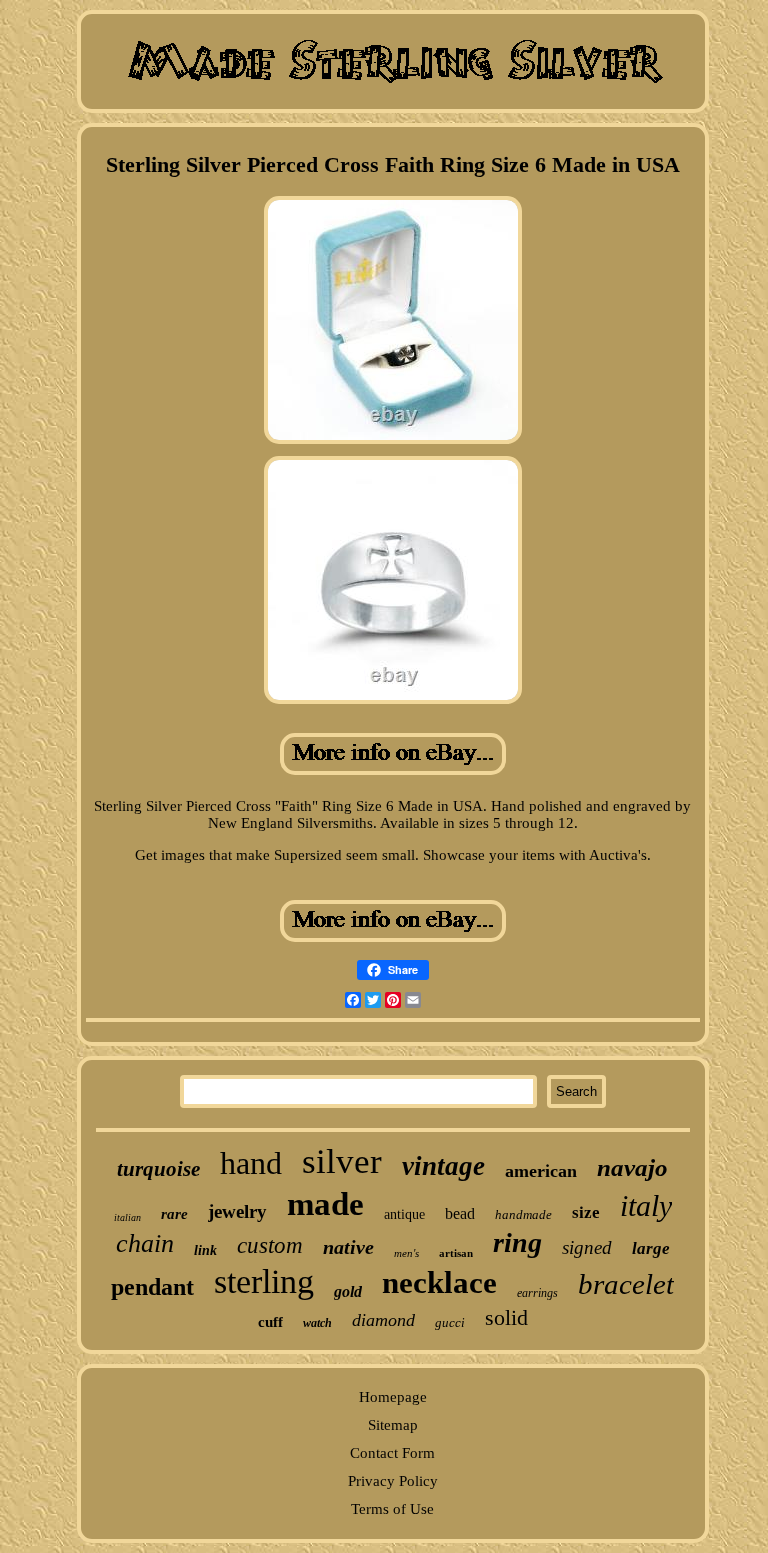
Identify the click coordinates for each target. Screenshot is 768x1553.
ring (517, 1242)
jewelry (237, 1211)
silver (342, 1161)
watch (317, 1323)
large (651, 1248)
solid (506, 1317)
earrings (537, 1293)
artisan (456, 1253)
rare (174, 1214)
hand (251, 1163)
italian (127, 1217)
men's (406, 1253)
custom (270, 1245)
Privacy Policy (393, 1481)
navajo (632, 1167)
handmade (523, 1214)
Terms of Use (392, 1509)
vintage (443, 1166)
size (586, 1212)
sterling (264, 1281)
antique (404, 1214)
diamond (383, 1320)
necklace (439, 1282)
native (348, 1247)
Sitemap (393, 1425)
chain (145, 1243)
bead (460, 1213)
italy (646, 1205)
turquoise (158, 1169)
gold (348, 1291)
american (541, 1171)
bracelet (626, 1284)
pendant (152, 1287)
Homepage (393, 1397)
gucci (450, 1322)
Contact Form (392, 1453)
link (205, 1250)
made (325, 1204)
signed (587, 1247)
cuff (270, 1322)
